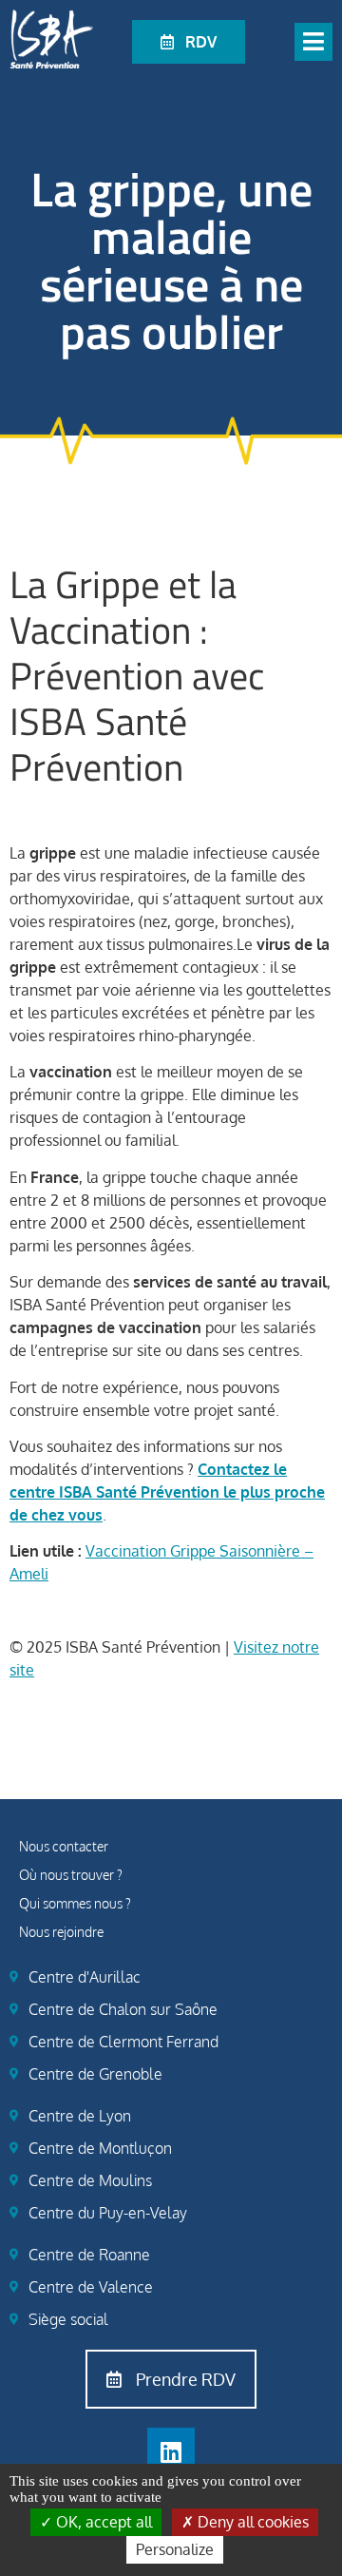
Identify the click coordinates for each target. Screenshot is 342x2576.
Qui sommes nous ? (75, 1903)
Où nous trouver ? (71, 1875)
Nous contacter (64, 1846)
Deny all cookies (251, 2522)
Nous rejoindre (61, 1932)
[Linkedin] (171, 2451)
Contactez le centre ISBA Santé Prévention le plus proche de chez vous (167, 1492)
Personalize (175, 2549)
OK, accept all (102, 2522)
